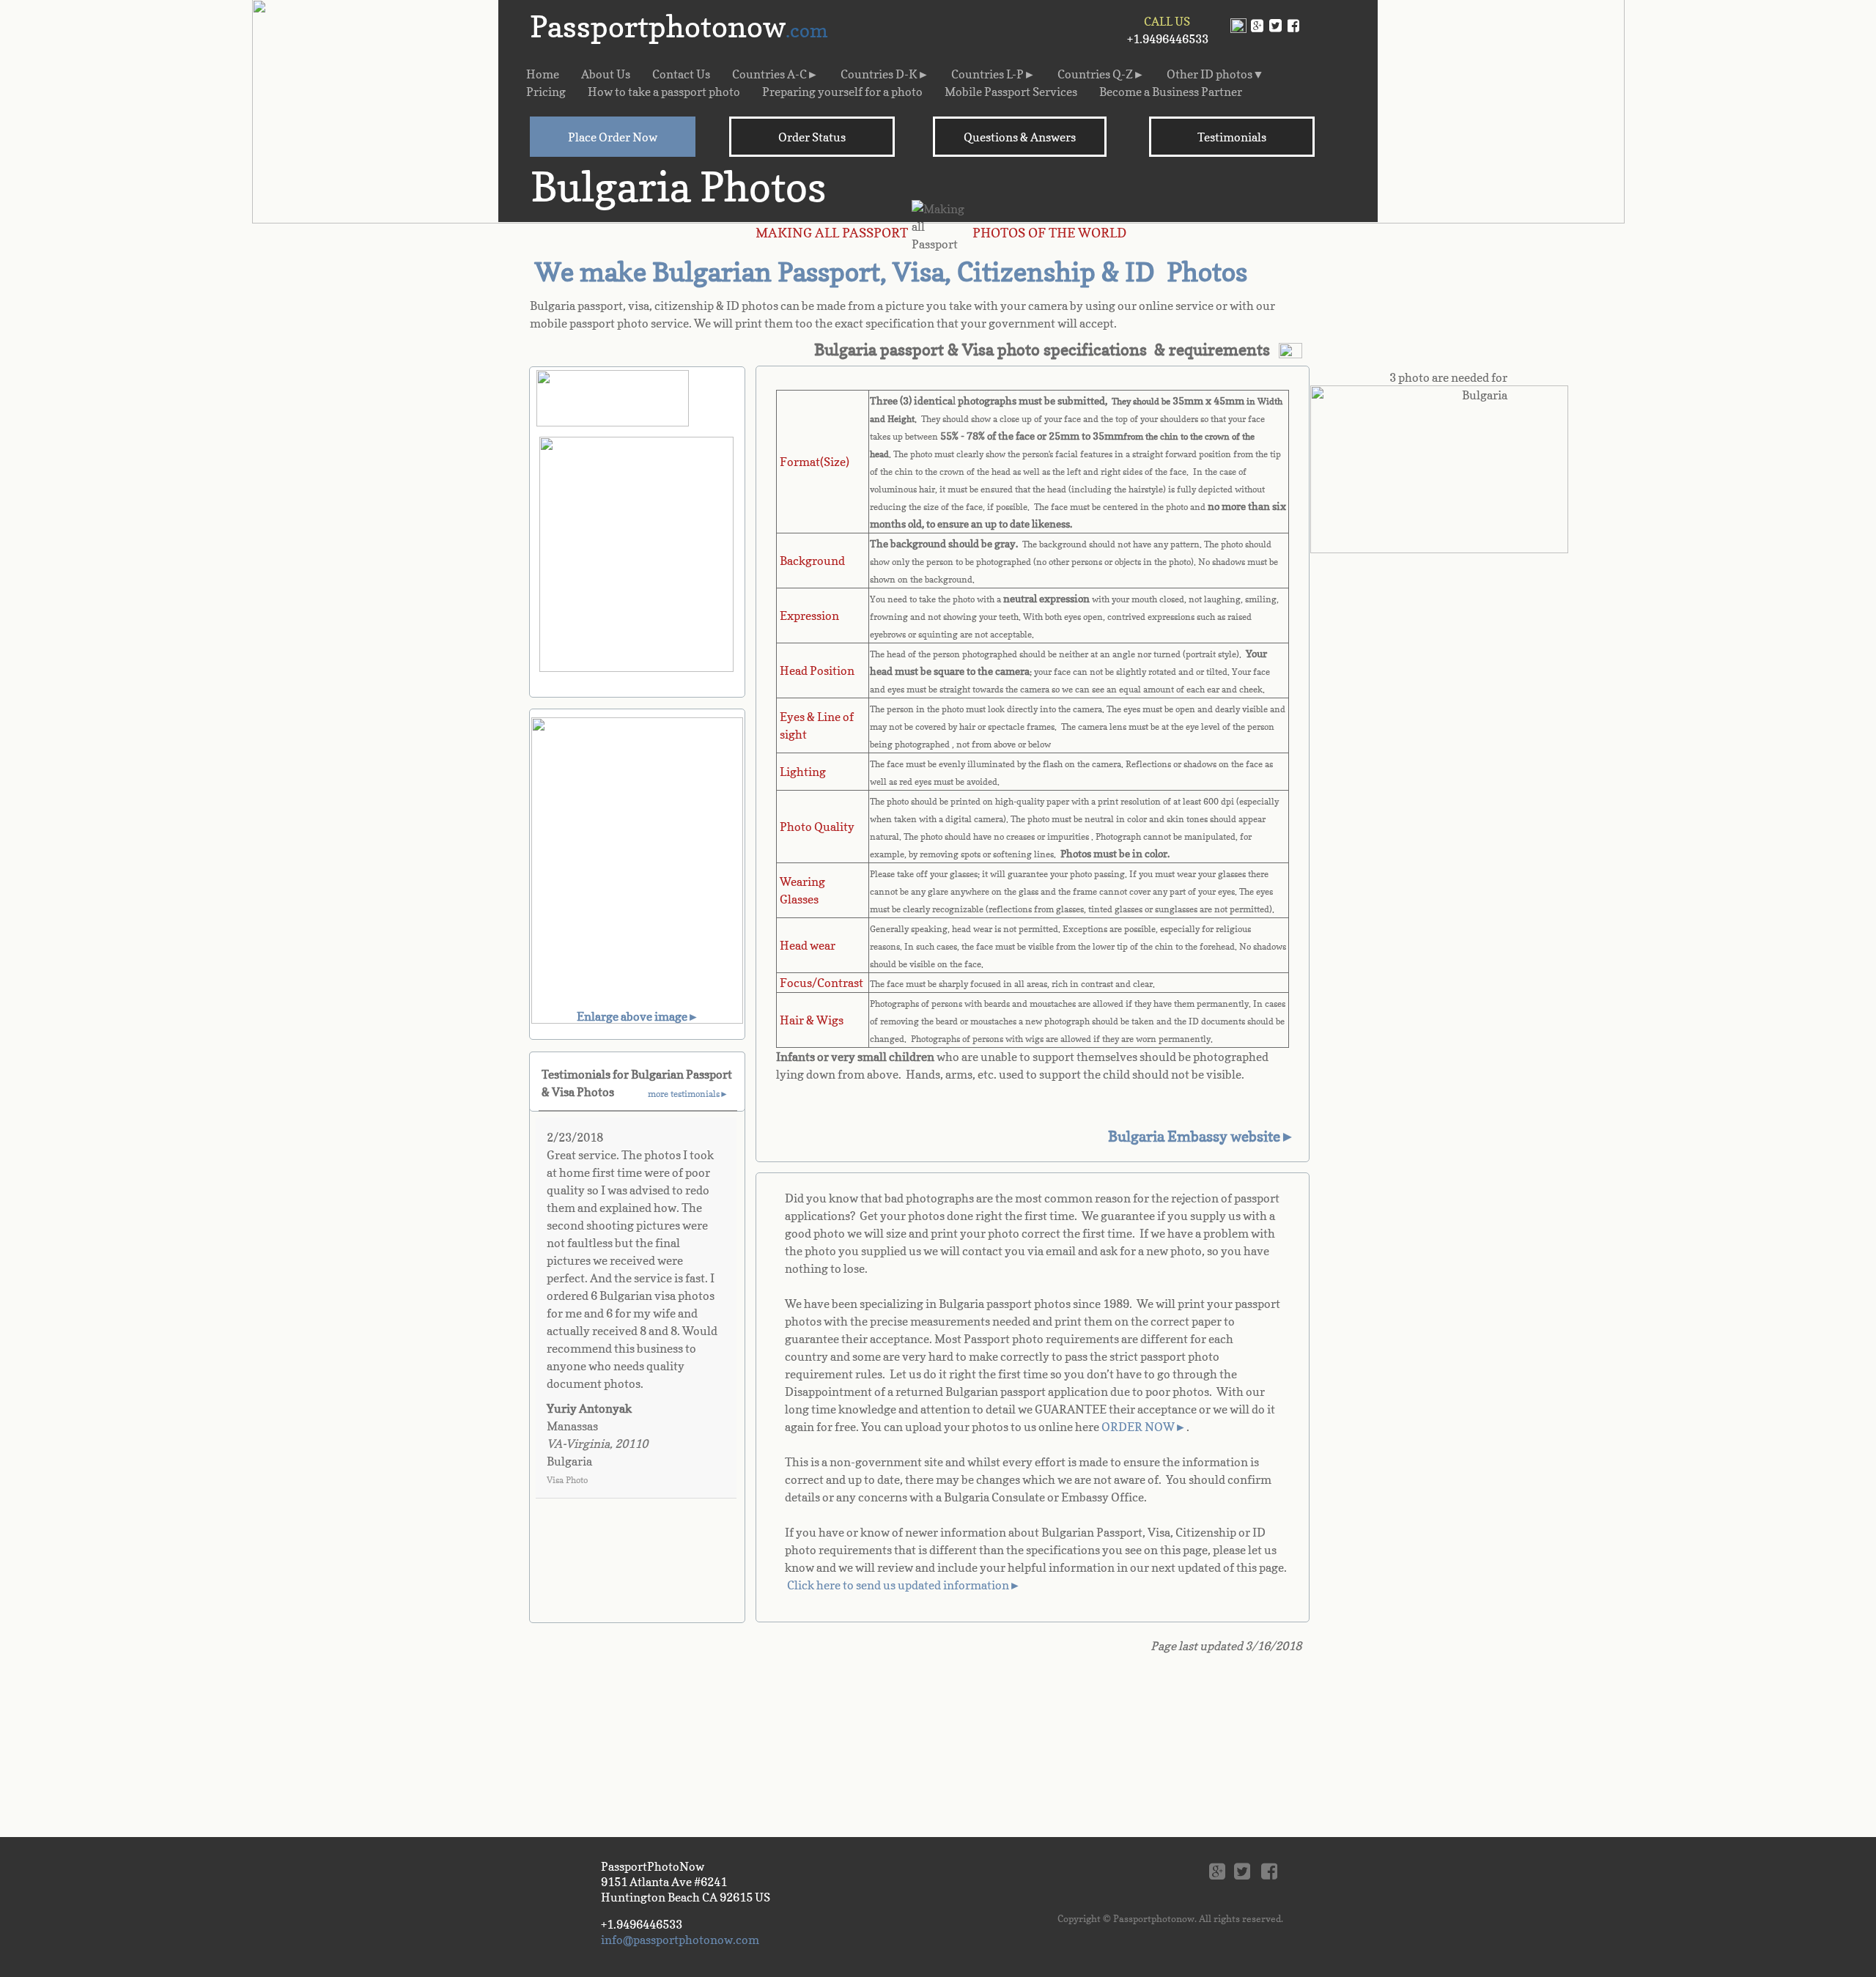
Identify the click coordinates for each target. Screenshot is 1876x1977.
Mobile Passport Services (1011, 92)
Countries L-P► (993, 74)
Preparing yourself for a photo (842, 92)
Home (543, 74)
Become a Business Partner (1171, 92)
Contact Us (681, 74)
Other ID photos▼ (1215, 74)
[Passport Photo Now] (1293, 30)
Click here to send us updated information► (904, 1585)
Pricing (546, 92)
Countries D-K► (885, 74)
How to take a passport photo (664, 92)
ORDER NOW (1138, 1427)
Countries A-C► (775, 74)
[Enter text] (1275, 30)
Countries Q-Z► (1101, 74)
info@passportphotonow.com (680, 1940)
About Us (606, 74)
